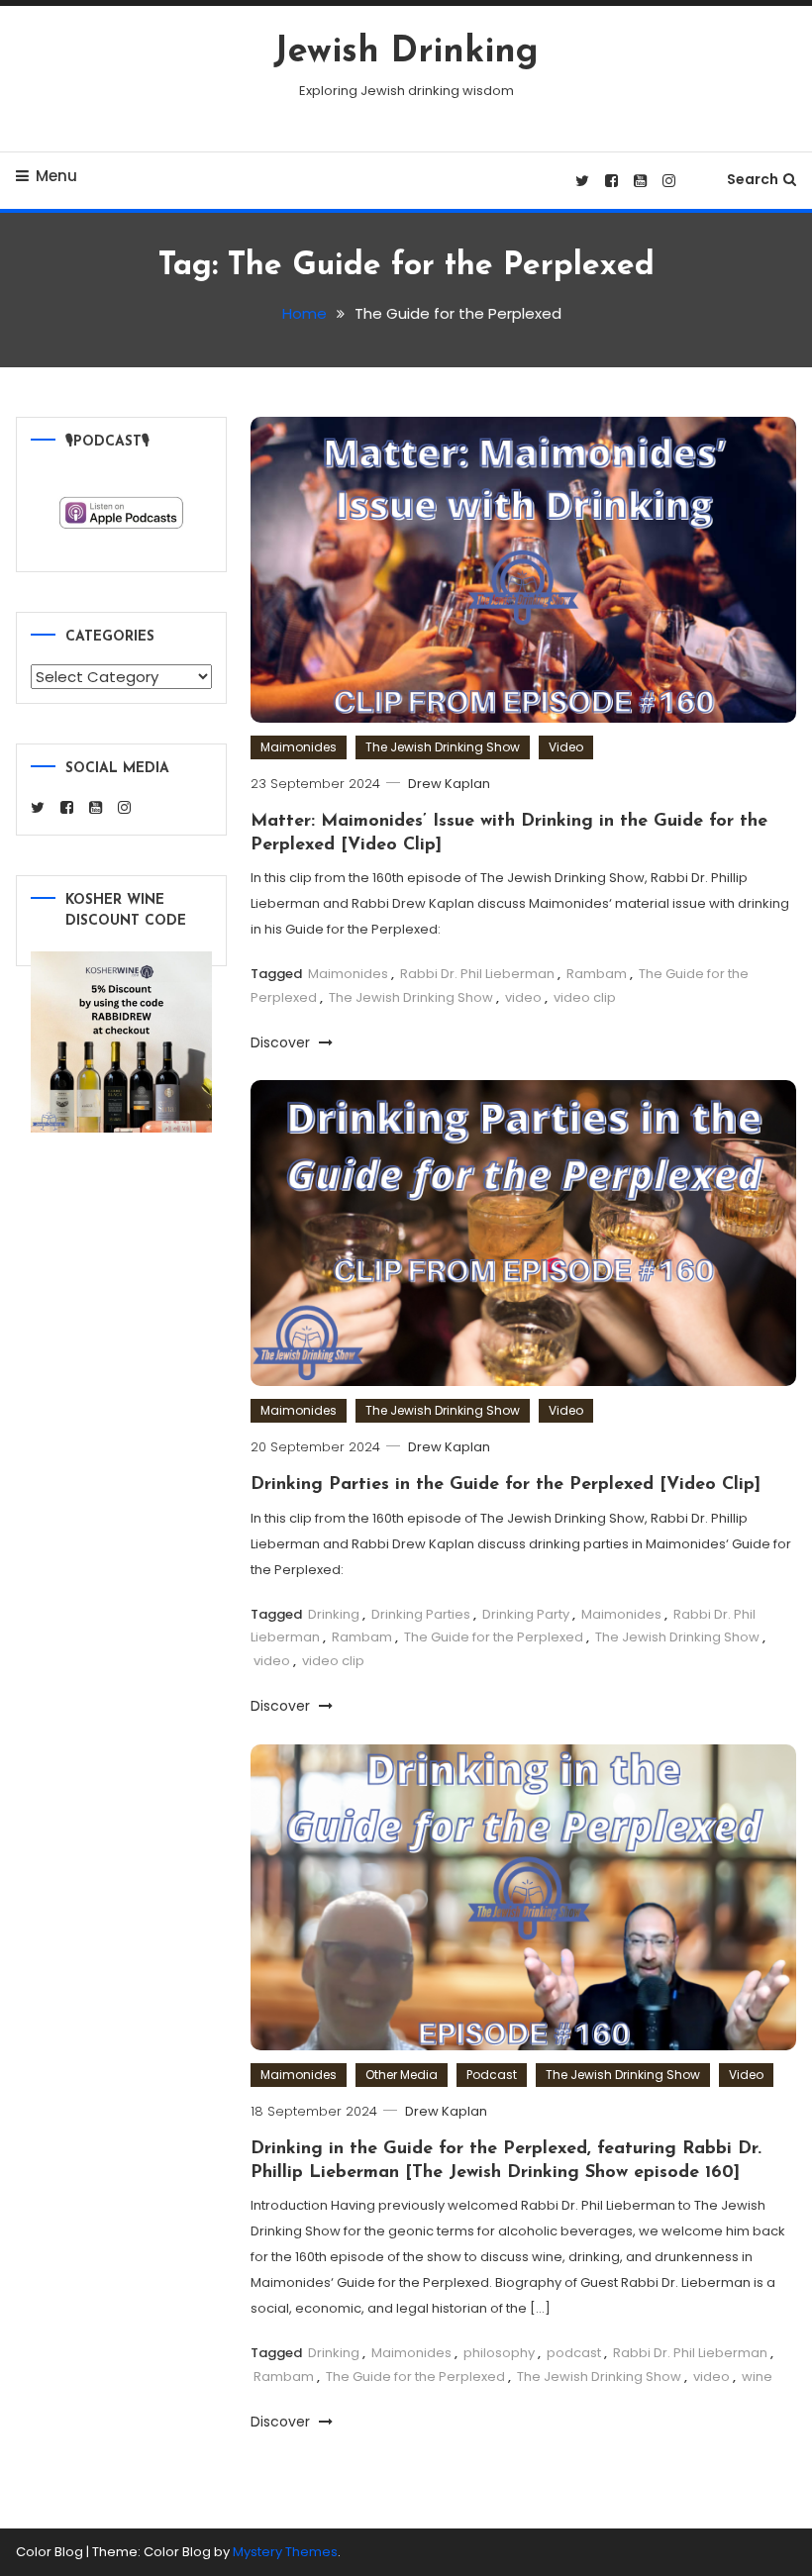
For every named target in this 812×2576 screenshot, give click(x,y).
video (523, 997)
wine (757, 2377)
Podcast (492, 2075)
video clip (585, 997)
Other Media (402, 2075)
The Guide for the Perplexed (494, 1637)
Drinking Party (526, 1614)
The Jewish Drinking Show (443, 747)
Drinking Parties (421, 1614)
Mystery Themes (285, 2552)
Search (753, 179)
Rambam (597, 974)
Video (566, 747)
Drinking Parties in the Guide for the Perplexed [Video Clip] (506, 1485)
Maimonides (299, 747)
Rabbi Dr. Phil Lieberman (477, 974)
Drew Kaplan (449, 784)
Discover (282, 1042)
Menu (56, 176)
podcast (574, 2353)
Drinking (334, 1614)
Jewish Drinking (406, 52)
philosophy (499, 2353)
